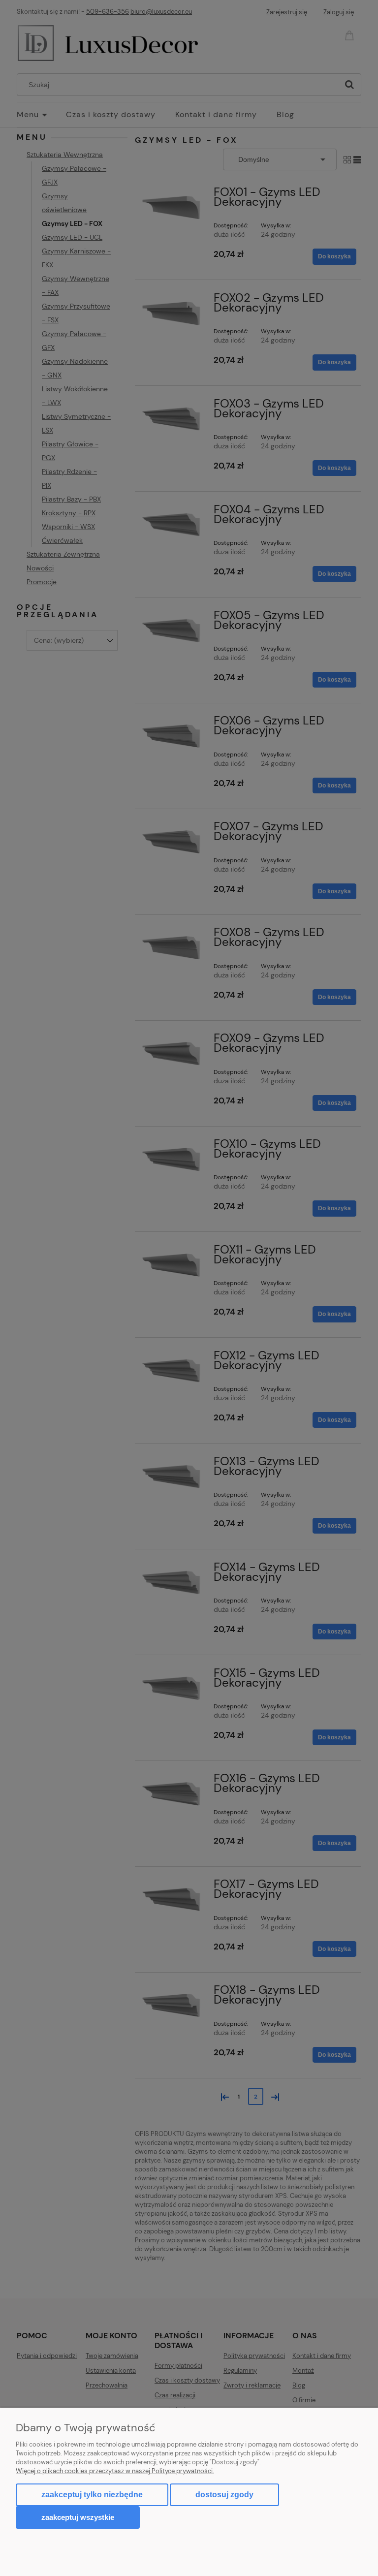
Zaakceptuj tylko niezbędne (92, 2495)
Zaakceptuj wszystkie (78, 2517)
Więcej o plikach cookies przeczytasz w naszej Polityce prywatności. (115, 2471)
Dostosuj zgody (224, 2495)
